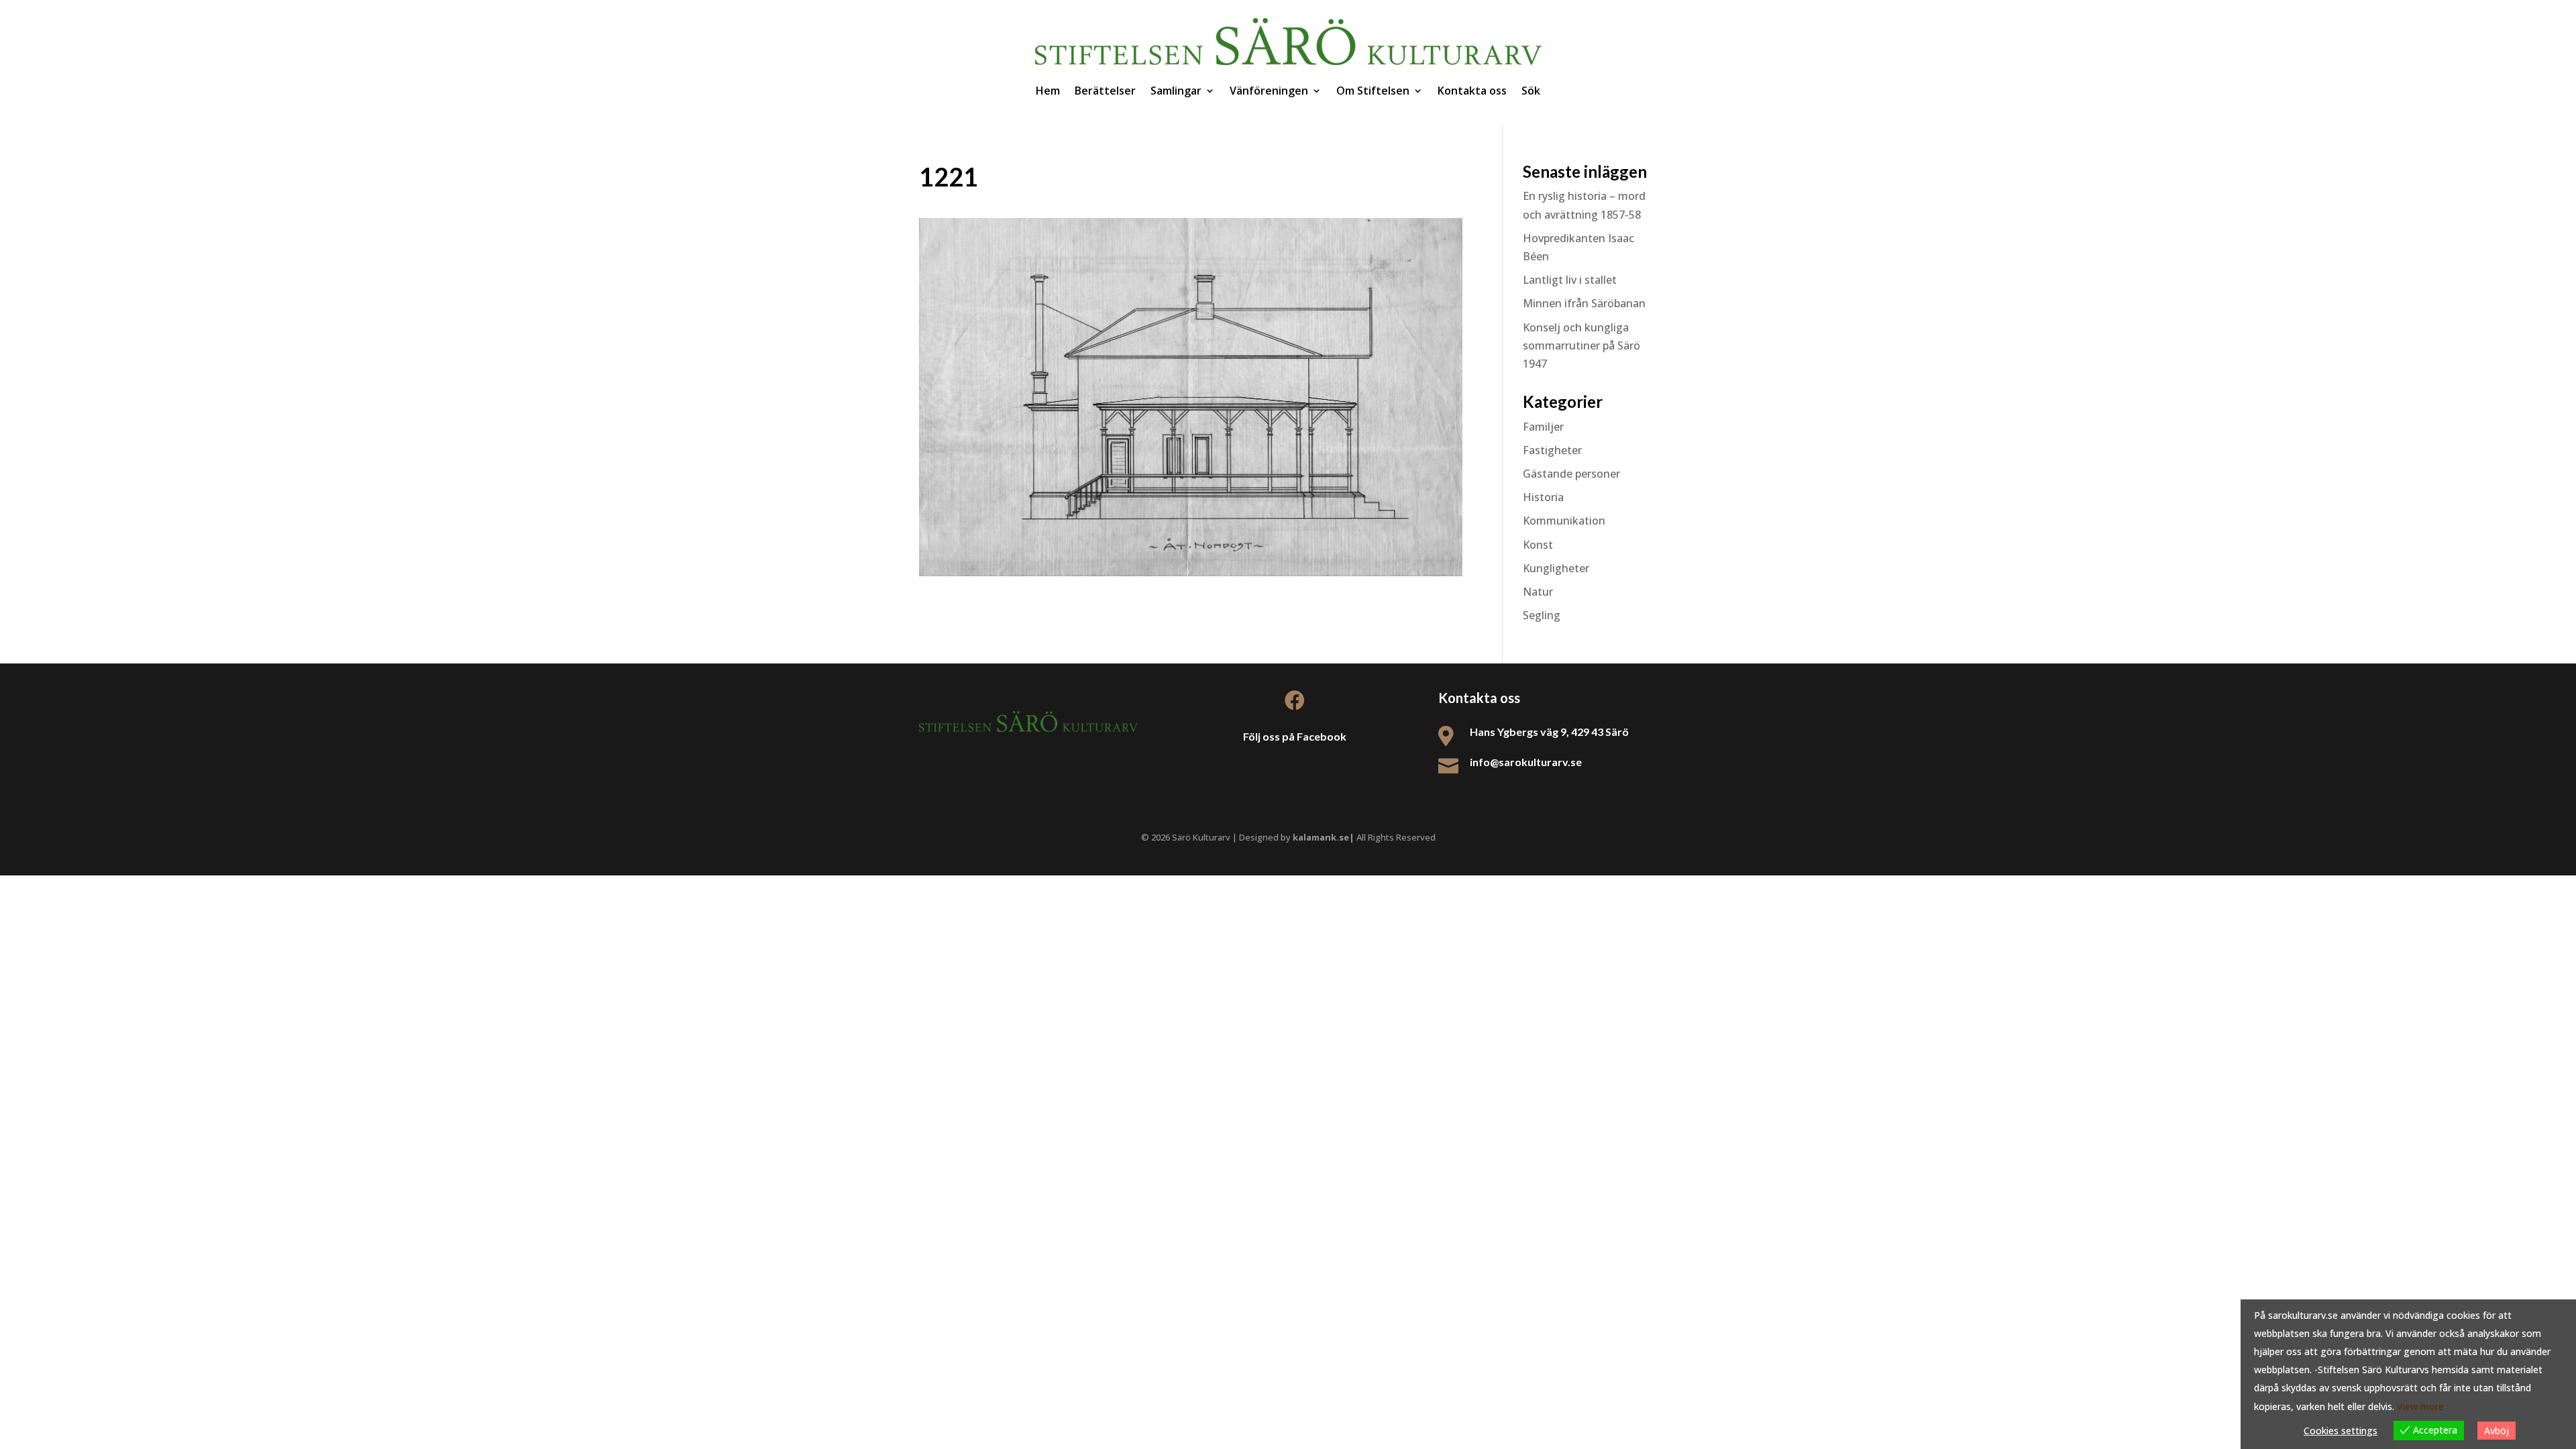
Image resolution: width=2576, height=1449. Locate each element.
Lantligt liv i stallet (1570, 280)
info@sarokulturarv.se (1526, 762)
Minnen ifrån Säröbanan (1584, 303)
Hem (1048, 91)
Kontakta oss (1472, 91)
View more (2420, 1406)
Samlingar (1176, 91)
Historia (1543, 497)
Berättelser (1105, 91)
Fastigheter (1552, 450)
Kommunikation (1564, 521)
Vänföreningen (1269, 91)
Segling (1542, 615)
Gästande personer (1571, 474)
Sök (1531, 91)
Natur (1538, 592)
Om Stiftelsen (1373, 91)
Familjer (1543, 427)
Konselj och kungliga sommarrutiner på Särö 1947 (1581, 345)
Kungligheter (1556, 568)
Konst (1538, 545)
